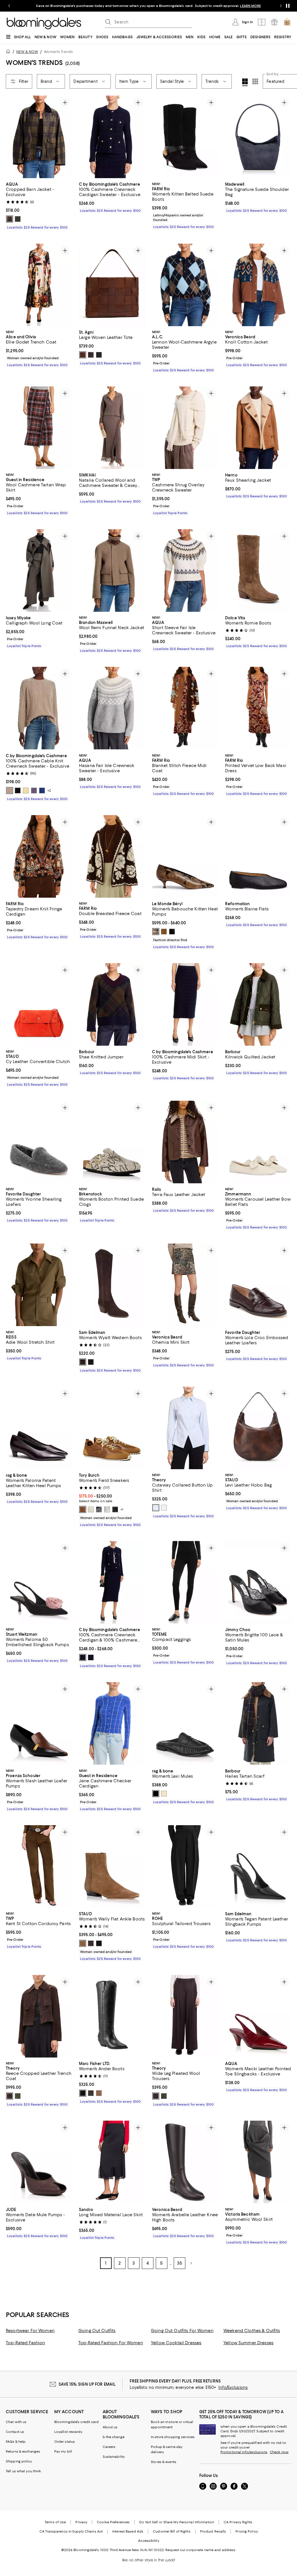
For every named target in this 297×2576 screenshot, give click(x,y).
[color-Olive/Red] (10, 219)
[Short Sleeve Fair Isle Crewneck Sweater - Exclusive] (185, 570)
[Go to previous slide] (9, 6)
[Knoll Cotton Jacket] (258, 285)
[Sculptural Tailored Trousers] (185, 1866)
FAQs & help (16, 2442)
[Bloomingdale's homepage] (9, 52)
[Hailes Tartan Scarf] (258, 1724)
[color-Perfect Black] (115, 1510)
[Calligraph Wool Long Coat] (39, 570)
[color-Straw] (26, 790)
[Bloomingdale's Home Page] (44, 23)
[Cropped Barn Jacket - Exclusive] (39, 137)
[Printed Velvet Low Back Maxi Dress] (258, 708)
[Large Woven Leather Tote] (112, 285)
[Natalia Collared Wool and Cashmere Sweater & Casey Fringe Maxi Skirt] (112, 428)
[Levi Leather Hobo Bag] (258, 1428)
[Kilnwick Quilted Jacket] (258, 1004)
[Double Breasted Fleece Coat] (112, 856)
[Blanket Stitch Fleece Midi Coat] (185, 708)
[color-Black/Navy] (83, 1658)
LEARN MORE (250, 6)
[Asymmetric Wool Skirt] (258, 2162)
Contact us (15, 2432)
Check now (279, 2452)
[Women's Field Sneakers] (112, 1428)
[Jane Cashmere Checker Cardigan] (112, 1724)
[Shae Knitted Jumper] (112, 1004)
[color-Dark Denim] (42, 790)
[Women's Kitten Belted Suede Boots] (185, 137)
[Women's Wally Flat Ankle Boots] (112, 1866)
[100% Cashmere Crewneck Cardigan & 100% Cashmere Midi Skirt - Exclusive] (112, 1583)
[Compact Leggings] (185, 1583)
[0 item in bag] (287, 22)
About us (110, 2427)
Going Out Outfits (97, 2331)
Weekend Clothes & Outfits (252, 2331)
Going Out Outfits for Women (182, 2331)
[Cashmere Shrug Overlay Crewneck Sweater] (185, 428)
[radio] (10, 219)
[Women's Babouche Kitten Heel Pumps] (185, 856)
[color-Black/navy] (91, 1658)
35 (180, 2263)
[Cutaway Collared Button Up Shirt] (185, 1428)
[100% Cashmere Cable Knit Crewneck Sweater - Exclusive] (39, 708)
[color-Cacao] (10, 2096)
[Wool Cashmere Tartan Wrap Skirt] (39, 428)
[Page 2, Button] (191, 2263)
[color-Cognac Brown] (83, 1510)
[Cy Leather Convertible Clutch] (39, 1004)
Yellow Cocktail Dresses (176, 2343)
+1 (122, 1510)
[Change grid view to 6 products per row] (255, 81)
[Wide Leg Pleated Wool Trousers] (185, 2017)
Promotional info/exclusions (244, 2452)
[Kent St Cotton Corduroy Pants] (39, 1866)
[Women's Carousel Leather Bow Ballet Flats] (258, 1142)
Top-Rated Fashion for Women (111, 2343)
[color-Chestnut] (83, 355)
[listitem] (148, 6)
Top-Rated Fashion (25, 2343)
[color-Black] (99, 355)
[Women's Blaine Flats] (258, 856)
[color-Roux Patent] (164, 1794)
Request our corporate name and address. (201, 2550)
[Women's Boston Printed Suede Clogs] (112, 1142)
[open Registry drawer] (274, 22)
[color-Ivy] (18, 2096)
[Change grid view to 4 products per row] (245, 82)
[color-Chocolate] (91, 355)
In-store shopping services (173, 2437)
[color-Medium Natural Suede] (99, 2093)
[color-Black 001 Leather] (83, 2093)
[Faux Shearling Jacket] (258, 428)
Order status (65, 2442)
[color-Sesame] (10, 790)
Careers (109, 2447)
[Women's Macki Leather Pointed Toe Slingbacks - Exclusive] (258, 2017)
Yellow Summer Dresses (248, 2343)
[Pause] (288, 6)
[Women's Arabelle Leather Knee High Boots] (185, 2162)
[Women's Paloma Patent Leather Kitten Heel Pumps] (39, 1428)
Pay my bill (63, 2452)
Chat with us (16, 2422)
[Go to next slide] (281, 6)
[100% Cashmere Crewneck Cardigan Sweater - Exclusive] (112, 137)
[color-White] (164, 1508)
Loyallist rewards (68, 2432)
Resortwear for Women (30, 2331)
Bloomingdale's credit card (77, 2422)
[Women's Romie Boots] (258, 570)
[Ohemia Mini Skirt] (185, 1285)
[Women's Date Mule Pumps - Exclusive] (39, 2162)
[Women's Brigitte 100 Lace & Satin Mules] (258, 1583)
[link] (39, 205)
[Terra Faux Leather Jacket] (185, 1142)
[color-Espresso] (91, 1944)
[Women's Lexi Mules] (185, 1724)
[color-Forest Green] (18, 219)
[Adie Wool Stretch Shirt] (39, 1285)
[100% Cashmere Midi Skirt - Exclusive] (185, 1004)
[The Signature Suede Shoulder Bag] (258, 137)
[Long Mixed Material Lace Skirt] (112, 2162)
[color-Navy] (99, 1510)
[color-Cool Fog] (156, 1508)
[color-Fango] (156, 932)
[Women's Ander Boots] (112, 2017)
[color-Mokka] (164, 932)
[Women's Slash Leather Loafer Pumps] (39, 1724)
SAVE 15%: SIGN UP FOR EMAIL (87, 2385)
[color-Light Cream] (91, 1510)
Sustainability (114, 2457)
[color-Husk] (83, 1944)
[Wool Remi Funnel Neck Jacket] (112, 570)
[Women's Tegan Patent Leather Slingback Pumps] (258, 1866)
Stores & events (164, 2462)
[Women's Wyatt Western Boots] (112, 1285)
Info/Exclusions (233, 2388)
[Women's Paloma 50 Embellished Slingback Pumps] (39, 1583)
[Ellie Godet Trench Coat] (39, 285)
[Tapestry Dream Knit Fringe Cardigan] (39, 856)
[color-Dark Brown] (91, 2093)
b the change (114, 2437)
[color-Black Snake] (99, 1944)
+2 (49, 790)
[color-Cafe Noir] (83, 1362)
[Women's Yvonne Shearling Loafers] (39, 1142)
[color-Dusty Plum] (34, 790)
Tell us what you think (23, 2471)
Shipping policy (19, 2462)
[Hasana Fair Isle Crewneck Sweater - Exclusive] (112, 708)
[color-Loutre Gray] (107, 1510)
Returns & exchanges (23, 2452)
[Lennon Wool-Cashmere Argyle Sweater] (185, 285)
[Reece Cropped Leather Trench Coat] (39, 2017)
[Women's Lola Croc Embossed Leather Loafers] (258, 1285)
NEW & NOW (27, 52)
